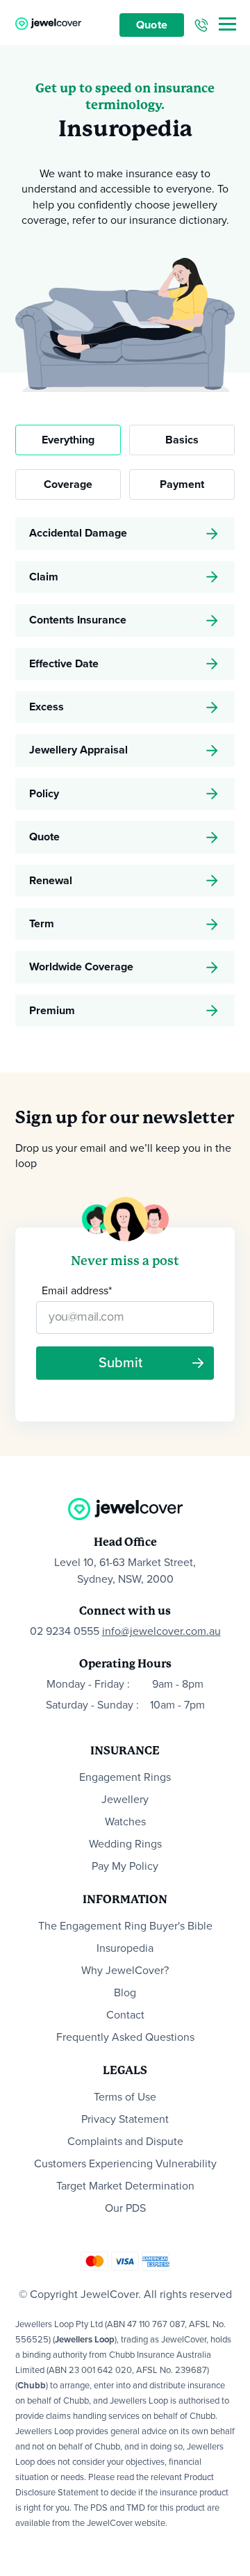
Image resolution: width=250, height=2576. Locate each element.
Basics (182, 440)
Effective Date (64, 664)
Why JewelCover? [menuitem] (125, 1971)
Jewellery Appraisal (78, 750)
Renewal (51, 881)
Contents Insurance (78, 620)
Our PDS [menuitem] (125, 2208)
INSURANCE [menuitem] (125, 1751)
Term (42, 924)
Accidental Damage (78, 533)
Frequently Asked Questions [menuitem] (125, 2037)
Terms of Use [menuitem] (125, 2097)
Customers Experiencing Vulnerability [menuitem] (125, 2164)
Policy (44, 794)
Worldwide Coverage (81, 967)
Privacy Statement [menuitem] (125, 2119)
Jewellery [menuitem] (125, 1800)
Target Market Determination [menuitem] (125, 2186)
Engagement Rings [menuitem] (125, 1777)
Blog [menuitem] (125, 1993)
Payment (182, 484)
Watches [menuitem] (125, 1822)
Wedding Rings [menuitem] (125, 1844)
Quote (152, 25)
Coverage (68, 484)
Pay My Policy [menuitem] (125, 1866)
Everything (68, 440)
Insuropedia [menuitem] (125, 1948)
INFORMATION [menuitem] (125, 1899)
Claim (44, 577)
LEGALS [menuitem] (125, 2070)
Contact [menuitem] (125, 2015)
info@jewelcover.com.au (161, 1631)
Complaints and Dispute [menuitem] (125, 2142)
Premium (52, 1011)
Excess (47, 707)
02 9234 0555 (65, 1631)
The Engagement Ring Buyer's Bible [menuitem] (125, 1926)
